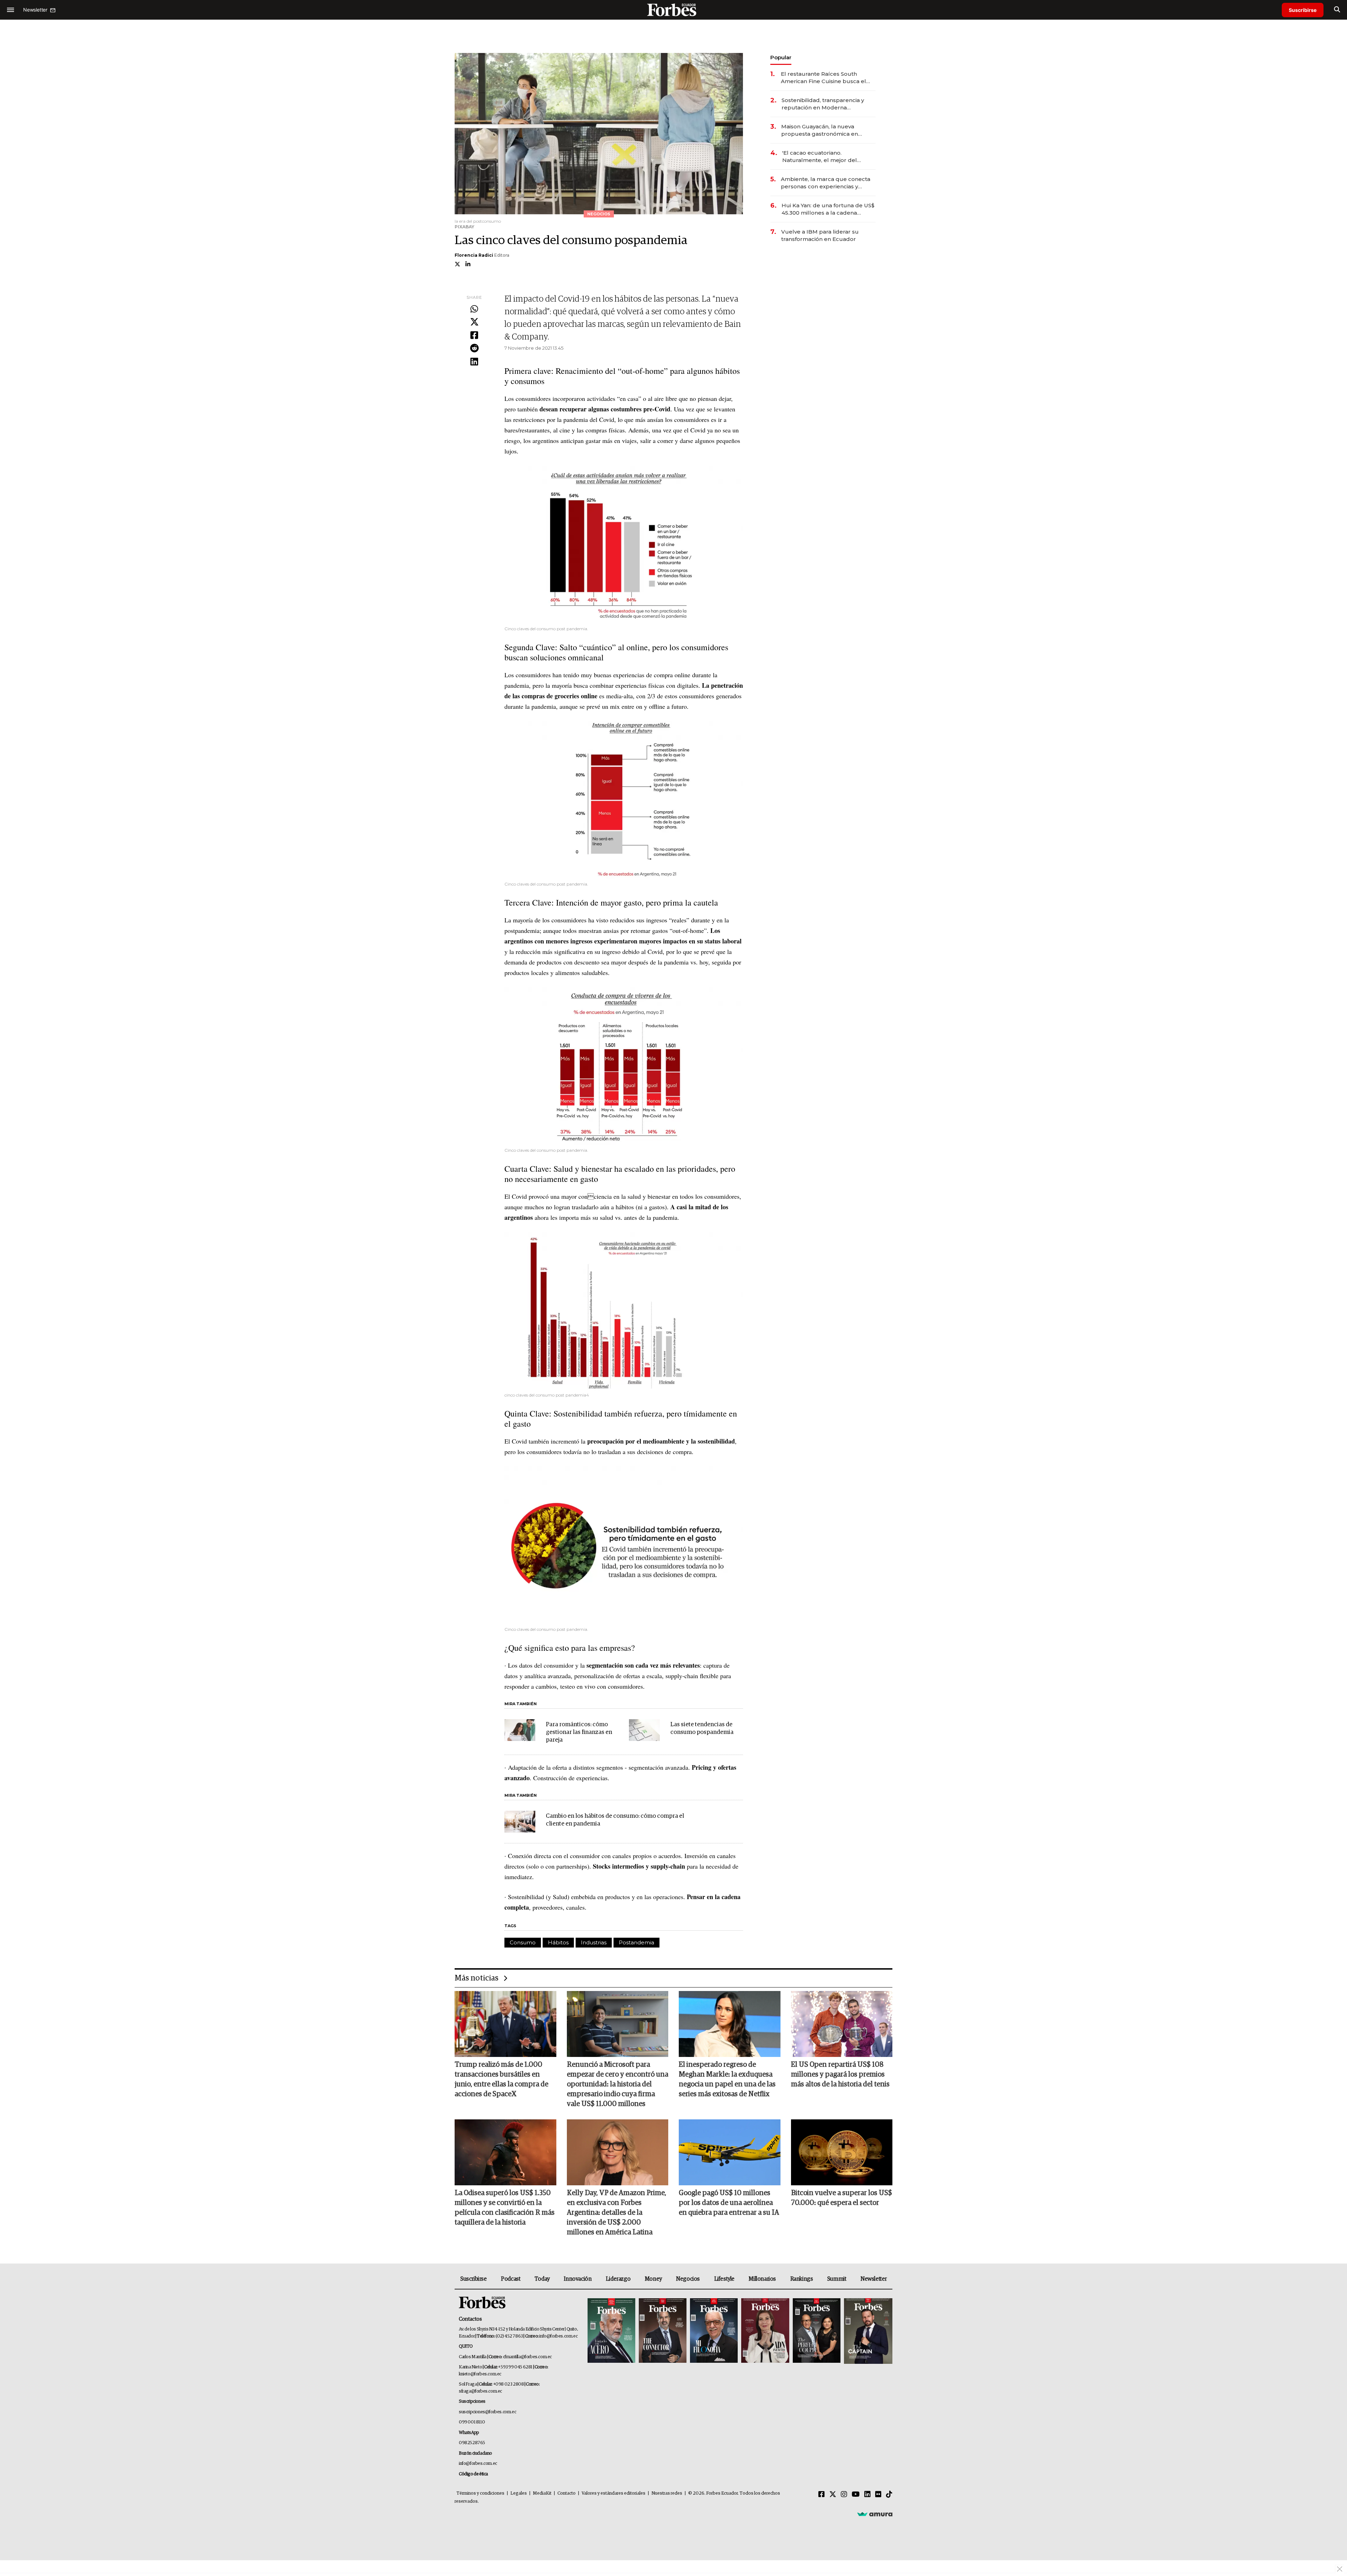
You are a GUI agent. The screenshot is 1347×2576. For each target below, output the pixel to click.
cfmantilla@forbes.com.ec (527, 2357)
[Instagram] (844, 2495)
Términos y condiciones (480, 2493)
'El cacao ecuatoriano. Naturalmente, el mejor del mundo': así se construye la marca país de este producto (822, 157)
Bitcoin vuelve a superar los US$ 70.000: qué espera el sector (842, 2198)
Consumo (523, 1942)
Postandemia (636, 1942)
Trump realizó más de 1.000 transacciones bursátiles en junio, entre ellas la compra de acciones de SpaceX (501, 2079)
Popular (781, 57)
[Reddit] (474, 349)
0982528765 (472, 2443)
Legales (519, 2493)
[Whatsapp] (474, 309)
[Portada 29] (714, 2331)
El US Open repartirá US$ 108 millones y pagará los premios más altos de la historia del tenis (840, 2074)
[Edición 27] (817, 2331)
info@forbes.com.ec (558, 2336)
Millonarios (762, 2279)
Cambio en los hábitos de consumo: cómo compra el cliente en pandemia (615, 1820)
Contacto (567, 2493)
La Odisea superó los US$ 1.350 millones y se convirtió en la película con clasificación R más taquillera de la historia (505, 2208)
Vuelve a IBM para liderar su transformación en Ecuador (820, 235)
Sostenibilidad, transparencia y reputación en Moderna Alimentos (823, 104)
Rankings (802, 2279)
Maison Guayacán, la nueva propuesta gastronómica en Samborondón (820, 130)
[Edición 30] (663, 2331)
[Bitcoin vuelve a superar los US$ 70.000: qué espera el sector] (842, 2152)
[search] (1337, 10)
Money (653, 2279)
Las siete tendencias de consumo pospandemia (702, 1728)
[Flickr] (878, 2495)
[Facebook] (474, 336)
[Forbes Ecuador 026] (867, 2331)
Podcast (511, 2279)
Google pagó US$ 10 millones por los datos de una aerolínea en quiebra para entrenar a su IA (729, 2203)
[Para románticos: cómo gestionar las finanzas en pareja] (520, 1730)
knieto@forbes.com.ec (480, 2374)
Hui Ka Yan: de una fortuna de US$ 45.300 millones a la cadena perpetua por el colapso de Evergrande (828, 209)
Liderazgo (618, 2279)
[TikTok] (889, 2495)
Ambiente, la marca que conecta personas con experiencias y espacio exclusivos (826, 183)
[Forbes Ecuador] (673, 10)
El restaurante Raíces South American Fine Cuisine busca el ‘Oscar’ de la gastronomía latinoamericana (823, 78)
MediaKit (542, 2493)
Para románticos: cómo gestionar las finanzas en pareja (579, 1732)
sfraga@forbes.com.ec (480, 2391)
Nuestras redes (667, 2493)
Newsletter (874, 2279)
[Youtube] (856, 2495)
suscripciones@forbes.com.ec (487, 2412)
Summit (837, 2279)
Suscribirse (1303, 10)
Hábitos (558, 1942)
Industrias (594, 1942)
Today (542, 2279)
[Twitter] (474, 322)
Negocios (688, 2279)
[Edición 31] (611, 2331)
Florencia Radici (474, 255)
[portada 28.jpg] (765, 2331)
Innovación (578, 2279)
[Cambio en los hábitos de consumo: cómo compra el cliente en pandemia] (520, 1822)
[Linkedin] (474, 362)
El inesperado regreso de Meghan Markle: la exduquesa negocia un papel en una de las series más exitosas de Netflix (727, 2079)
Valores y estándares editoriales (614, 2493)
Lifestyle (724, 2279)
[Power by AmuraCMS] (875, 2514)
